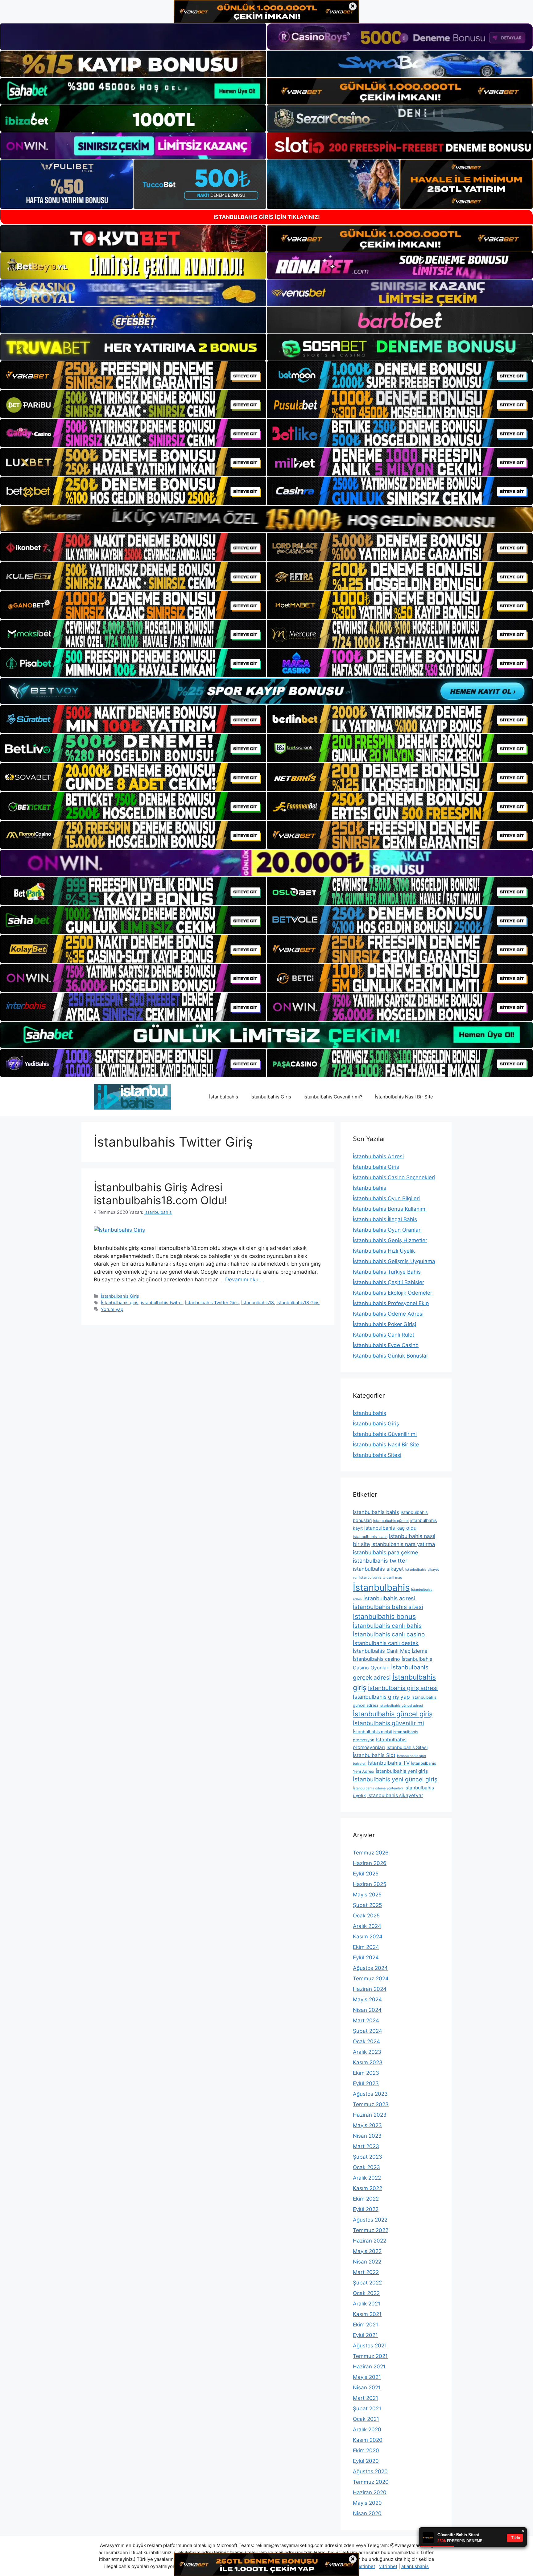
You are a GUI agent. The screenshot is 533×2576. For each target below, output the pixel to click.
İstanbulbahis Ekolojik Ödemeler (393, 1293)
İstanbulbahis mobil (372, 1732)
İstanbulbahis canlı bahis (387, 1626)
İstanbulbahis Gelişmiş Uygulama (394, 1261)
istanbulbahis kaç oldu (390, 1528)
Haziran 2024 (370, 1989)
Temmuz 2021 (370, 2356)
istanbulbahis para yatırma (403, 1544)
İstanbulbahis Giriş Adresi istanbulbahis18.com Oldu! (161, 1194)
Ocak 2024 (366, 2041)
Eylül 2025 (366, 1874)
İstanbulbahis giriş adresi (403, 1688)
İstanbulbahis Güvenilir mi (385, 1434)
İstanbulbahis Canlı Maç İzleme (390, 1651)
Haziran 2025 (370, 1884)
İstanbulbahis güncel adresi (401, 1706)
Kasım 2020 (368, 2440)
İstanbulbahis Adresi (378, 1156)
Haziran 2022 (370, 2241)
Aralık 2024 (367, 1926)
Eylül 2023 (366, 2083)
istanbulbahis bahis (376, 1512)
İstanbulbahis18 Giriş (298, 1302)
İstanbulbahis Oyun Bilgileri (386, 1198)
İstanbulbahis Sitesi (377, 1455)
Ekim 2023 (366, 2073)
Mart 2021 (366, 2398)
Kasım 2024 (368, 1937)
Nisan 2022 (367, 2262)
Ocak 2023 (366, 2167)
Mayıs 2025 (367, 1895)
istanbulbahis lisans (370, 1537)
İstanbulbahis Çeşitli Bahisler (388, 1282)
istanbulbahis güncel (391, 1521)
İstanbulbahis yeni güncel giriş (395, 1779)
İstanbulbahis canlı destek (386, 1643)
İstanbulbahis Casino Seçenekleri (394, 1177)
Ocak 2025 (366, 1916)
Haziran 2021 (369, 2367)
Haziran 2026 (370, 1863)
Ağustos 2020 (370, 2471)
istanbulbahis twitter (162, 1302)
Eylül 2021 (365, 2335)
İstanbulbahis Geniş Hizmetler (390, 1240)
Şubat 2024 (368, 2031)
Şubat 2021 (367, 2409)
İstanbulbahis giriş (120, 1302)
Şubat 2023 (368, 2157)
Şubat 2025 (367, 1905)
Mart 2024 (366, 2020)
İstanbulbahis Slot (374, 1755)
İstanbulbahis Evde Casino (386, 1345)
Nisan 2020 (367, 2513)
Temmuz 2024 (371, 1979)
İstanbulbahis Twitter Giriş (212, 1302)
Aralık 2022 (367, 2178)
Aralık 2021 (367, 2304)
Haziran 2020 (370, 2492)
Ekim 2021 (366, 2325)
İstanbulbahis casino (376, 1659)
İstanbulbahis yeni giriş (402, 1771)
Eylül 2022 (366, 2209)
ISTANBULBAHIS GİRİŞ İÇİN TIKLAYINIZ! (267, 217)
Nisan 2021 (367, 2388)
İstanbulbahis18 (258, 1302)
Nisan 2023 (367, 2136)
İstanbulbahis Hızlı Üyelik (384, 1251)
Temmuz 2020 (371, 2482)
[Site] (133, 375)
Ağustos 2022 (370, 2220)
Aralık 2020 (367, 2429)
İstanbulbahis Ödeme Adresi (388, 1314)
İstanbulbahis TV (389, 1763)
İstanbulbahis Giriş (271, 1097)
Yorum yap (112, 1309)
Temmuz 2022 (371, 2230)
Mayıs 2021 (367, 2377)
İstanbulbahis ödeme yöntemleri (378, 1788)
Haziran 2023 (370, 2115)
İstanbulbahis (224, 1097)
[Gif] (266, 519)
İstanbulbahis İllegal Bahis (385, 1219)
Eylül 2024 (366, 1958)
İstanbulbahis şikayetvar (395, 1795)
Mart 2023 (366, 2146)
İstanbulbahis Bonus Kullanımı (390, 1209)
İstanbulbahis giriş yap (381, 1697)
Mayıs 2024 (367, 1999)
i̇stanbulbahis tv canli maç (381, 1577)
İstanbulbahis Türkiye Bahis (387, 1272)
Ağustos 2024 (370, 1968)
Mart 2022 (366, 2272)
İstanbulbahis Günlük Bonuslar (390, 1356)
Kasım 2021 (367, 2314)
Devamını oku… (244, 1280)
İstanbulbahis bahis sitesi (388, 1607)
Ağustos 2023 (370, 2094)
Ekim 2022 (366, 2199)
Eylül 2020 (366, 2461)
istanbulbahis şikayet (378, 1569)
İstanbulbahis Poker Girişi (384, 1324)
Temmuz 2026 (371, 1853)
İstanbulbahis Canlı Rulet (384, 1335)
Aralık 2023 (367, 2052)
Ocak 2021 (366, 2419)
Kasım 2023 (368, 2062)
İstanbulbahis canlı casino (389, 1634)
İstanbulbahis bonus (384, 1616)
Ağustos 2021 (370, 2346)
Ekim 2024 (366, 1947)
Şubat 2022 (367, 2283)
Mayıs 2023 (367, 2125)
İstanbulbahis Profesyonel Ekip (391, 1303)
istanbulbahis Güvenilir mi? (333, 1097)
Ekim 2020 (366, 2450)
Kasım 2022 (368, 2188)
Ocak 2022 (366, 2293)
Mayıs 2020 (367, 2503)
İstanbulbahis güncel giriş (393, 1714)
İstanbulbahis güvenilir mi (388, 1723)
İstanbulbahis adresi (389, 1598)
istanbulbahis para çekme (385, 1552)
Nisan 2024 (367, 2010)
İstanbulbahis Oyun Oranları (387, 1230)
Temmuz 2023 (371, 2104)
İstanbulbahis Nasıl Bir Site (404, 1097)
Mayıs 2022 (367, 2251)
